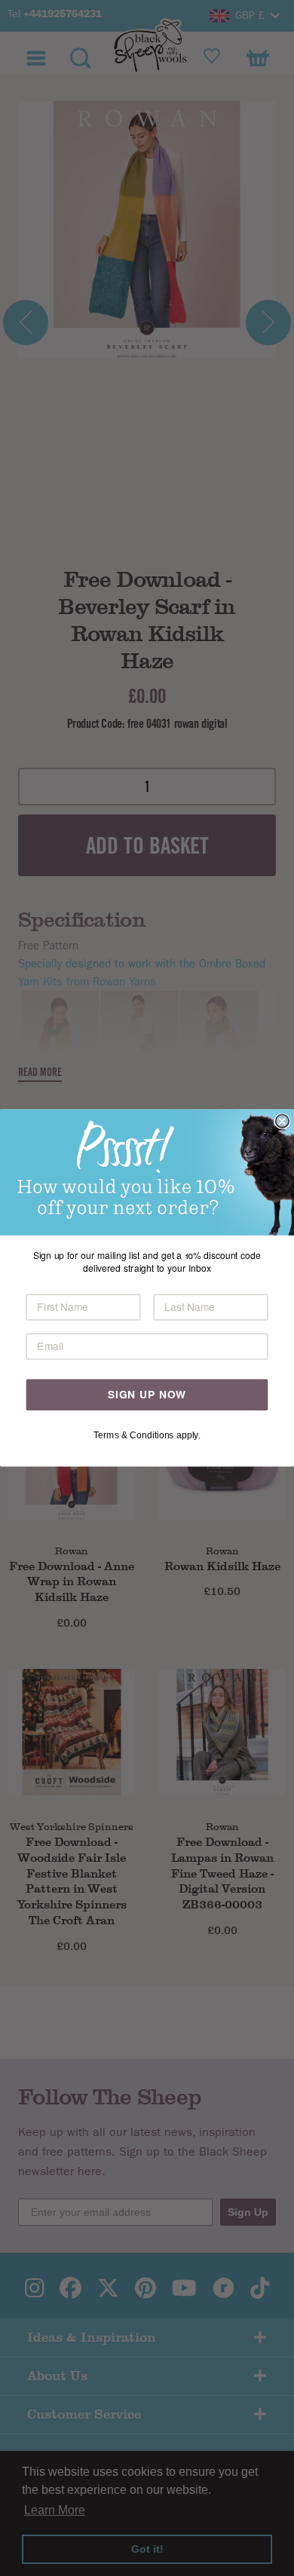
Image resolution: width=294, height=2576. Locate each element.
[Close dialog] (282, 1121)
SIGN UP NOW (147, 1395)
